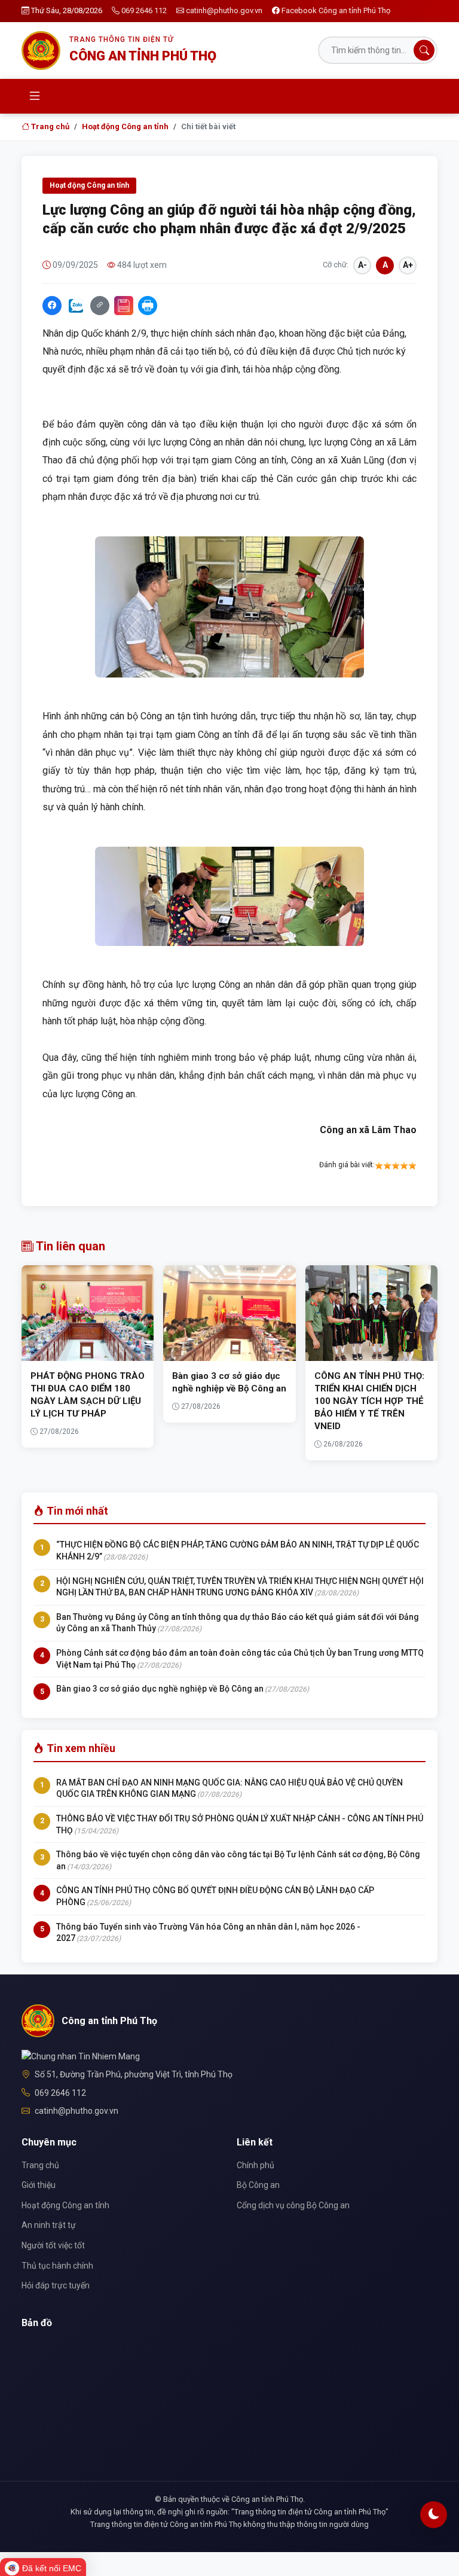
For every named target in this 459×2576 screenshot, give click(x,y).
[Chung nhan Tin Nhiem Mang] (81, 2056)
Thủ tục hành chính (57, 2266)
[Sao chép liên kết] (100, 306)
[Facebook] (52, 306)
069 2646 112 (144, 10)
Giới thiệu (39, 2185)
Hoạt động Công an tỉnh (125, 126)
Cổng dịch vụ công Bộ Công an (293, 2205)
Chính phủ (255, 2165)
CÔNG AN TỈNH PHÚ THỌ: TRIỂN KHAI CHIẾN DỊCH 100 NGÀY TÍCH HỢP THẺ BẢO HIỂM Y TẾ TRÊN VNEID (369, 1401)
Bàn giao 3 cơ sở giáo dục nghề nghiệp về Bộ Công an (160, 1689)
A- (362, 265)
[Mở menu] (35, 96)
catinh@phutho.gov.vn (224, 10)
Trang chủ (49, 126)
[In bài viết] (148, 306)
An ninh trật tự (49, 2225)
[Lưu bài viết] (124, 306)
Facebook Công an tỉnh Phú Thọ (336, 10)
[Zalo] (76, 306)
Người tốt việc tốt (53, 2245)
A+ (408, 265)
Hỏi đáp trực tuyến (56, 2285)
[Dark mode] (434, 2515)
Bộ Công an (258, 2185)
